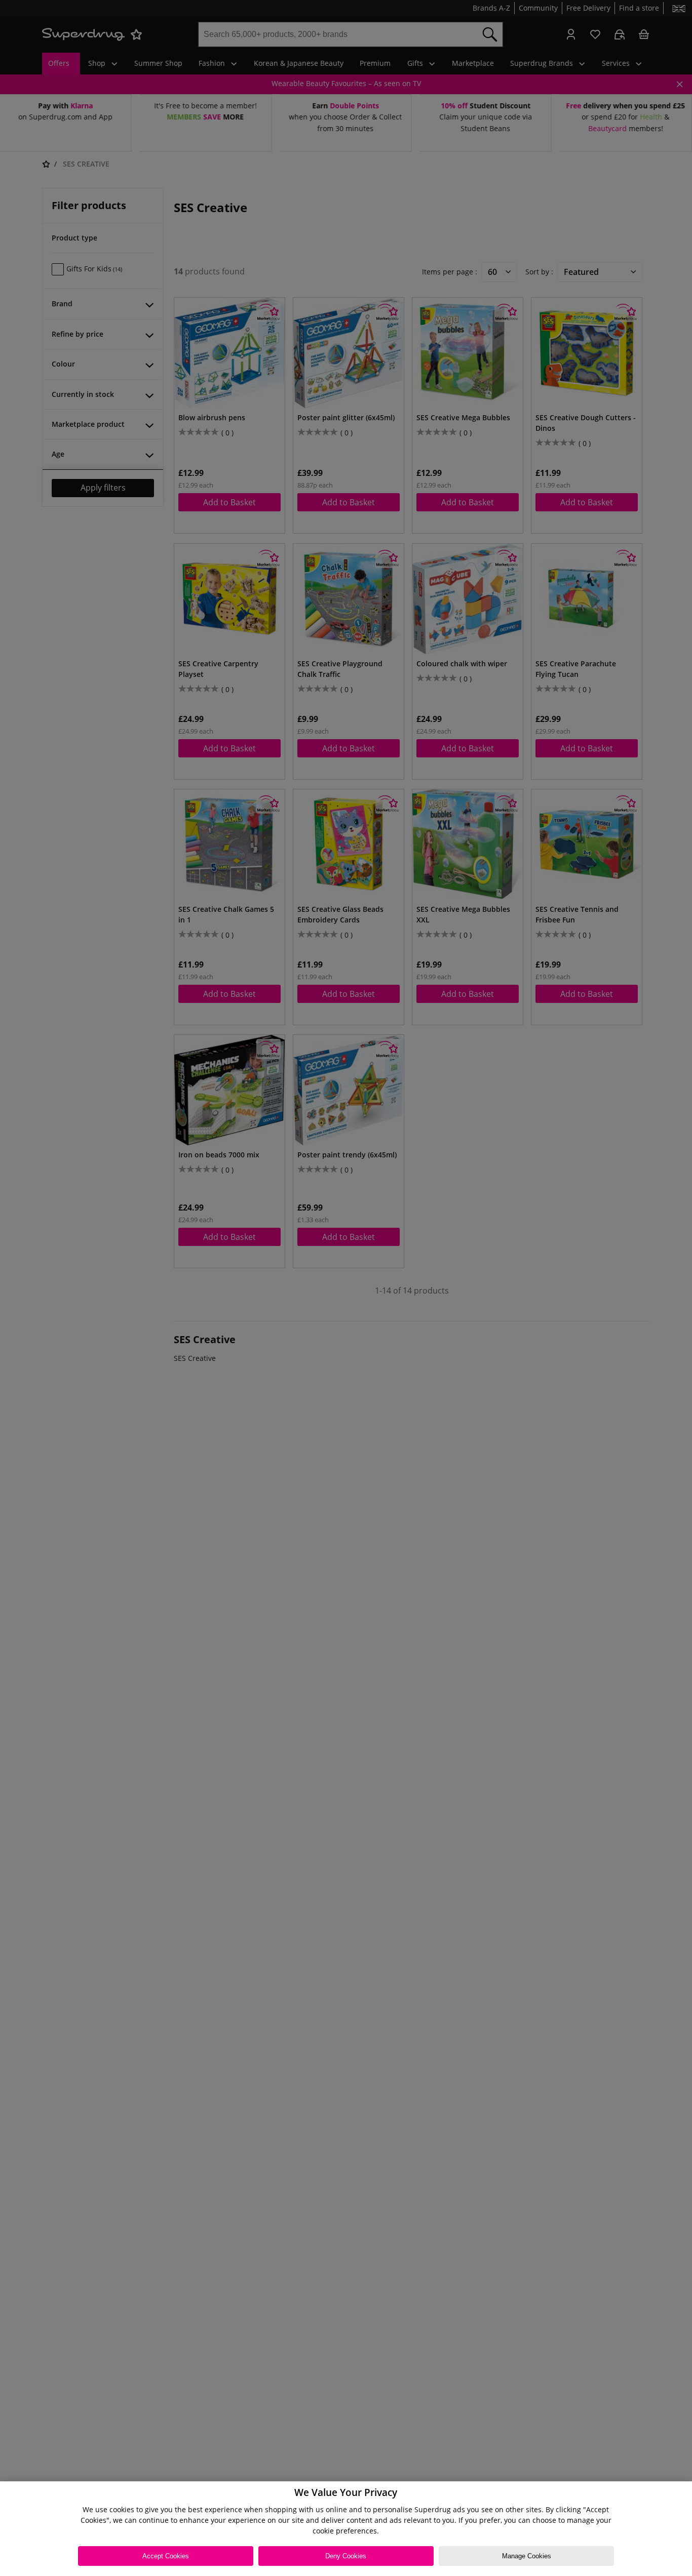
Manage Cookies (527, 2556)
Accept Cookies (166, 2556)
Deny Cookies (346, 2556)
